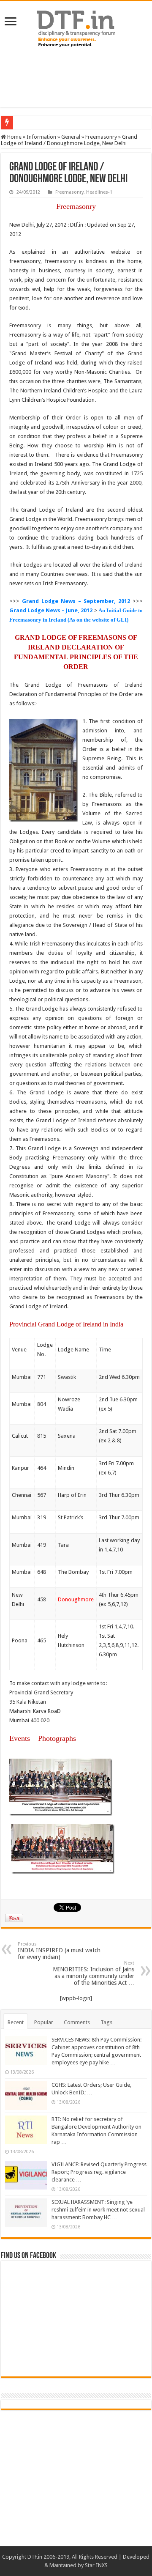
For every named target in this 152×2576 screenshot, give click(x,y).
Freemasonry (101, 137)
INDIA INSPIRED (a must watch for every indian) (59, 1951)
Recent (16, 2022)
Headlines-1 (99, 192)
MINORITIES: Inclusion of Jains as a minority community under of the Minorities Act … (94, 1973)
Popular (44, 2022)
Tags (106, 2022)
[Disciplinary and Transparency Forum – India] (76, 27)
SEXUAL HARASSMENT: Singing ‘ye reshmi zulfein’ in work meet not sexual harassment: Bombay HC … (98, 2210)
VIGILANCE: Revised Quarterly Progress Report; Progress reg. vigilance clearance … (99, 2172)
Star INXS (96, 2565)
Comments (77, 2022)
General (71, 137)
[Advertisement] (76, 78)
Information (41, 137)
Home (14, 137)
